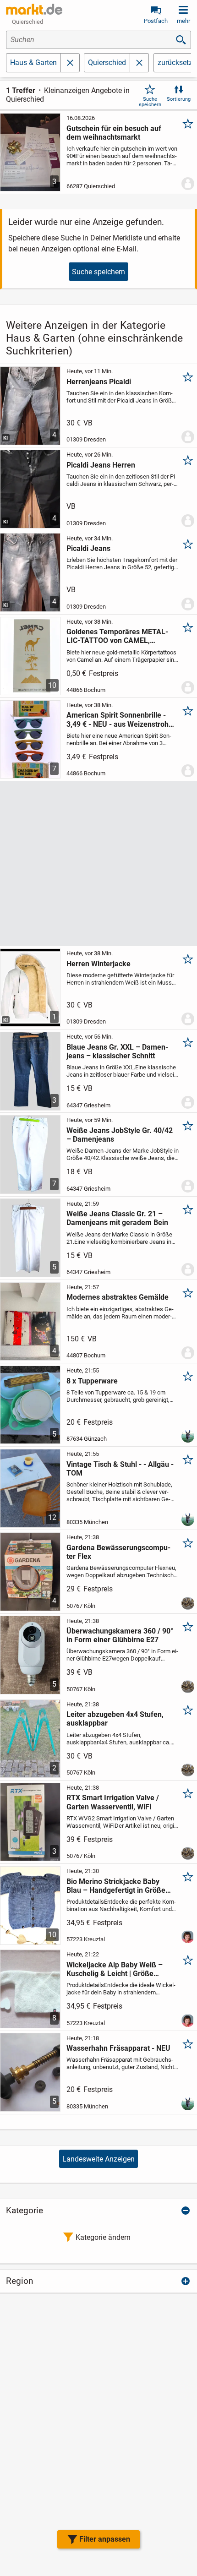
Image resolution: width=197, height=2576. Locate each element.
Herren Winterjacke (98, 964)
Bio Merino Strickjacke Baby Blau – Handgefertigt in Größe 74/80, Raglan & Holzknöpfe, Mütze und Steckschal (116, 1886)
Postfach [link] (156, 21)
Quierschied (107, 63)
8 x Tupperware (92, 1381)
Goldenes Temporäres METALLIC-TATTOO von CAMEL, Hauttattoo (117, 636)
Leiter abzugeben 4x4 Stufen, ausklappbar (115, 1719)
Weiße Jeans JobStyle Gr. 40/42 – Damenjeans (120, 1135)
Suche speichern (150, 102)
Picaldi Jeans (88, 548)
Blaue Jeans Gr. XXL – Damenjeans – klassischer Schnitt (117, 1051)
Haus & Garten (33, 63)
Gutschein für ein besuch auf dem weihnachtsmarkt (114, 133)
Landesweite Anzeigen (98, 2159)
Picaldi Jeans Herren (101, 465)
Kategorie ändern (103, 2237)
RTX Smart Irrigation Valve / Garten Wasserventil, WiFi (113, 1802)
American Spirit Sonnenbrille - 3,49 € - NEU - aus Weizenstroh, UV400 (118, 719)
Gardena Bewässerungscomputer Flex (118, 1552)
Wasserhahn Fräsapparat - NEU (118, 2048)
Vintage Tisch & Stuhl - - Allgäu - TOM (120, 1469)
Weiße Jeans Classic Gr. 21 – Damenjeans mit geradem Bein (117, 1218)
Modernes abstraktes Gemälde (118, 1297)
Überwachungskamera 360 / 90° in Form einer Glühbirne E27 (120, 1635)
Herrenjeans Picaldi (99, 382)
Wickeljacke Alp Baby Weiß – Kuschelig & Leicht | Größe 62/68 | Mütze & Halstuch (115, 1969)
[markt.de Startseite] (34, 9)
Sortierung (179, 99)
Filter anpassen (105, 2539)
